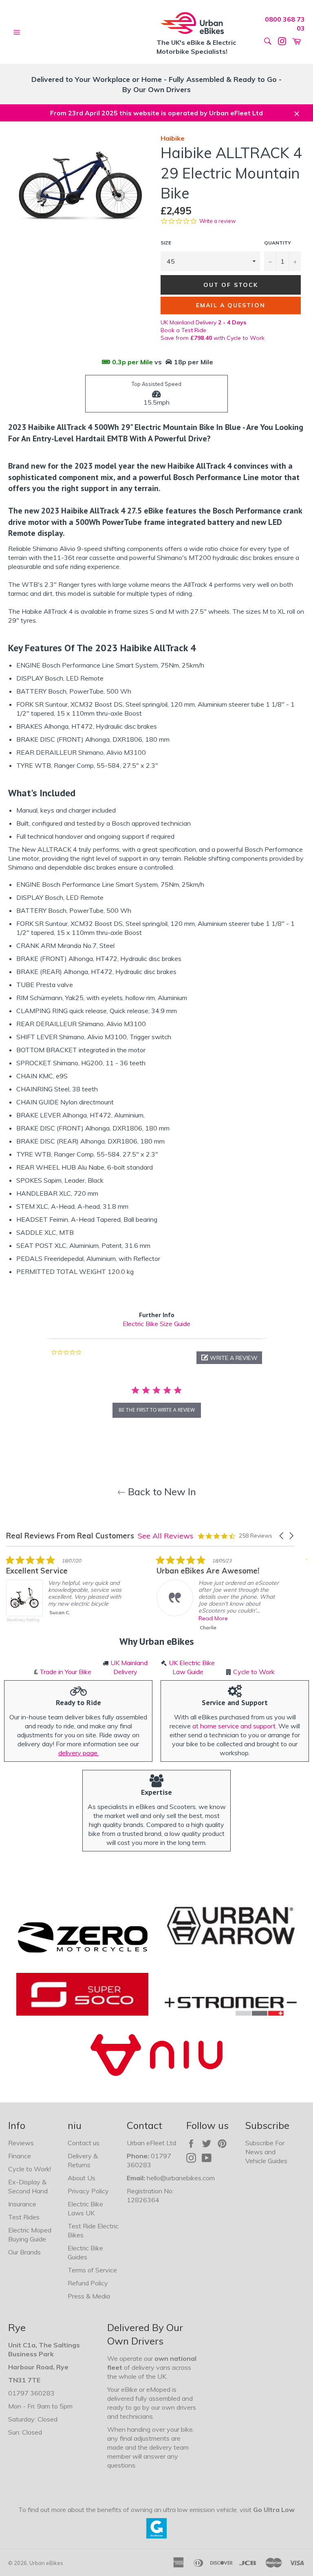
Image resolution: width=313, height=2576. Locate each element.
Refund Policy (88, 2283)
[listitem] (67, 1595)
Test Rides (24, 2217)
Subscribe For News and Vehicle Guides (266, 2152)
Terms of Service (92, 2270)
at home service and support (234, 1726)
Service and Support (235, 1702)
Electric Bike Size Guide (156, 1324)
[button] (229, 1358)
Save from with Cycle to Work (213, 338)
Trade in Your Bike (65, 1672)
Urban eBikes (46, 2563)
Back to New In (161, 1492)
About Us (82, 2178)
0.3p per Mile (132, 362)
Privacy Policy (88, 2191)
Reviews (21, 2143)
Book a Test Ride (183, 330)
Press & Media (89, 2296)
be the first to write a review (157, 1410)
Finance (20, 2156)
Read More (213, 1618)
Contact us (84, 2143)
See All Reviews (165, 1536)
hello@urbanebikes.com (181, 2178)
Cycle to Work (254, 1672)
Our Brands (24, 2252)
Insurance (22, 2204)
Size (166, 243)
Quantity (278, 243)
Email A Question (231, 305)
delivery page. (78, 1753)
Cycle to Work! (30, 2169)
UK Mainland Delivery (203, 322)
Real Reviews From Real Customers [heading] (70, 1536)
